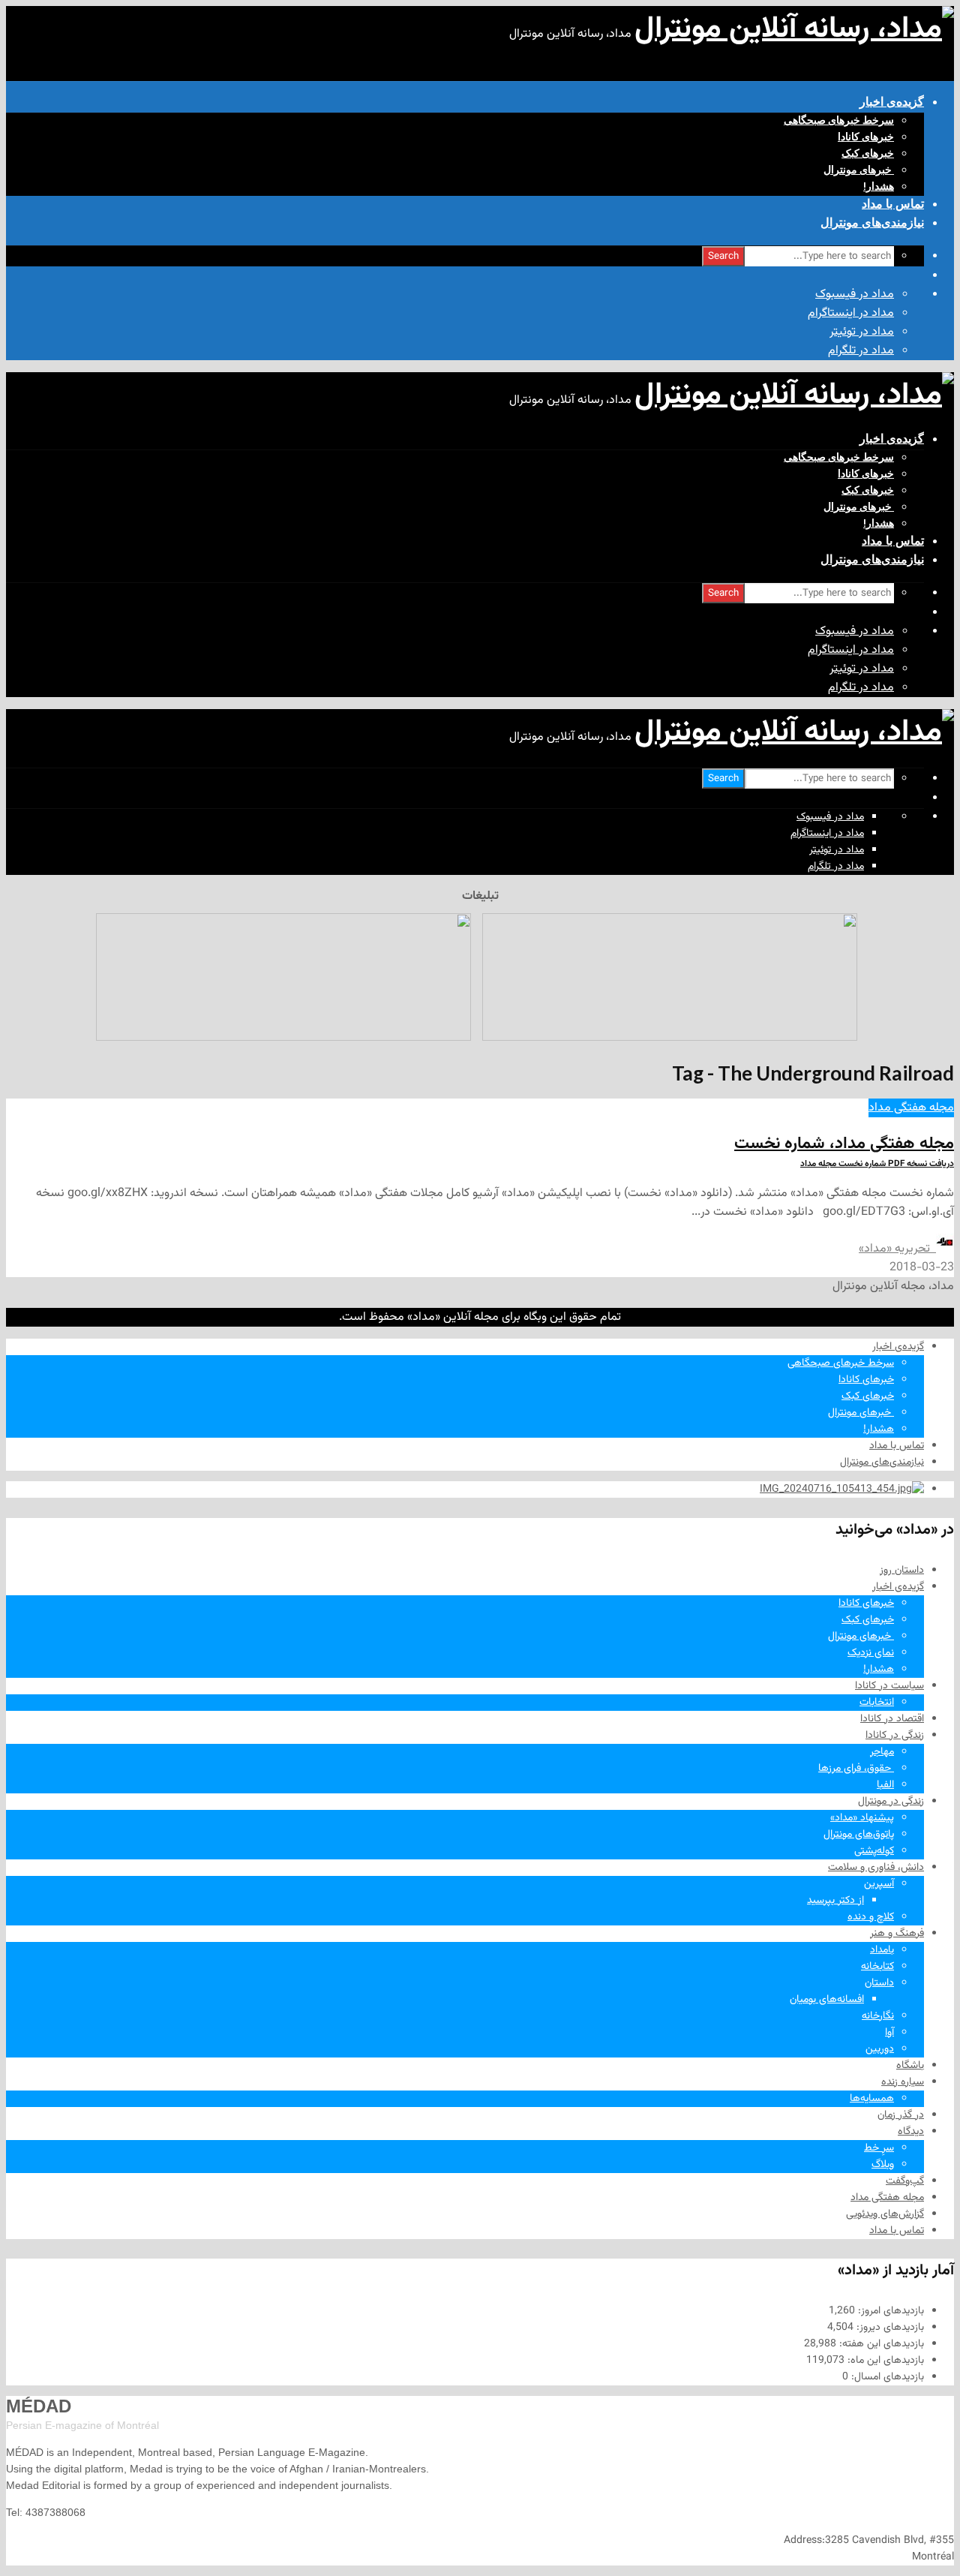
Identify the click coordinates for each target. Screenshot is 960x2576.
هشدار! (879, 186)
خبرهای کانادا (866, 137)
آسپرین (879, 1884)
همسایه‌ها (872, 2099)
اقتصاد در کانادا (892, 1719)
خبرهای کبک (868, 153)
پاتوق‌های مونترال (859, 1835)
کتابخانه (877, 1967)
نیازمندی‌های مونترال (872, 222)
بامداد (882, 1950)
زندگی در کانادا (895, 1736)
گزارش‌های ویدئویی (885, 2214)
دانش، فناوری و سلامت (876, 1868)
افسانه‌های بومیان (827, 2000)
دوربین (880, 2049)
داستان (879, 1983)
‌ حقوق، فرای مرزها (856, 1769)
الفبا (885, 1785)
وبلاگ (883, 2165)
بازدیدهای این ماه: (884, 2361)
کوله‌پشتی (874, 1851)
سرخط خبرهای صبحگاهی (839, 120)
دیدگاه (911, 2132)
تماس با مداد (893, 204)
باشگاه (910, 2066)
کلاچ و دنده (871, 1917)
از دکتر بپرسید (835, 1901)
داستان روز (902, 1571)
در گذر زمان (901, 2115)
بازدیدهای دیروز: (889, 2328)
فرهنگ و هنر (897, 1934)
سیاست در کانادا (889, 1686)
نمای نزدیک (871, 1653)
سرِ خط (879, 2148)
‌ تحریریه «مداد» (897, 1249)
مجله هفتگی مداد (911, 1108)
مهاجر (882, 1752)
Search (723, 256)
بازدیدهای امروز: (889, 2311)
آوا (889, 2033)
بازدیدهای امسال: (886, 2377)
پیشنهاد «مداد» (862, 1818)
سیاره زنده (903, 2082)
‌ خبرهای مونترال (859, 170)
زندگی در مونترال (891, 1802)
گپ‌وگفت (905, 2181)
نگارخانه (878, 2016)
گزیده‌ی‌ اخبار (892, 102)
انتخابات (877, 1703)
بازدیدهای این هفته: (880, 2344)
